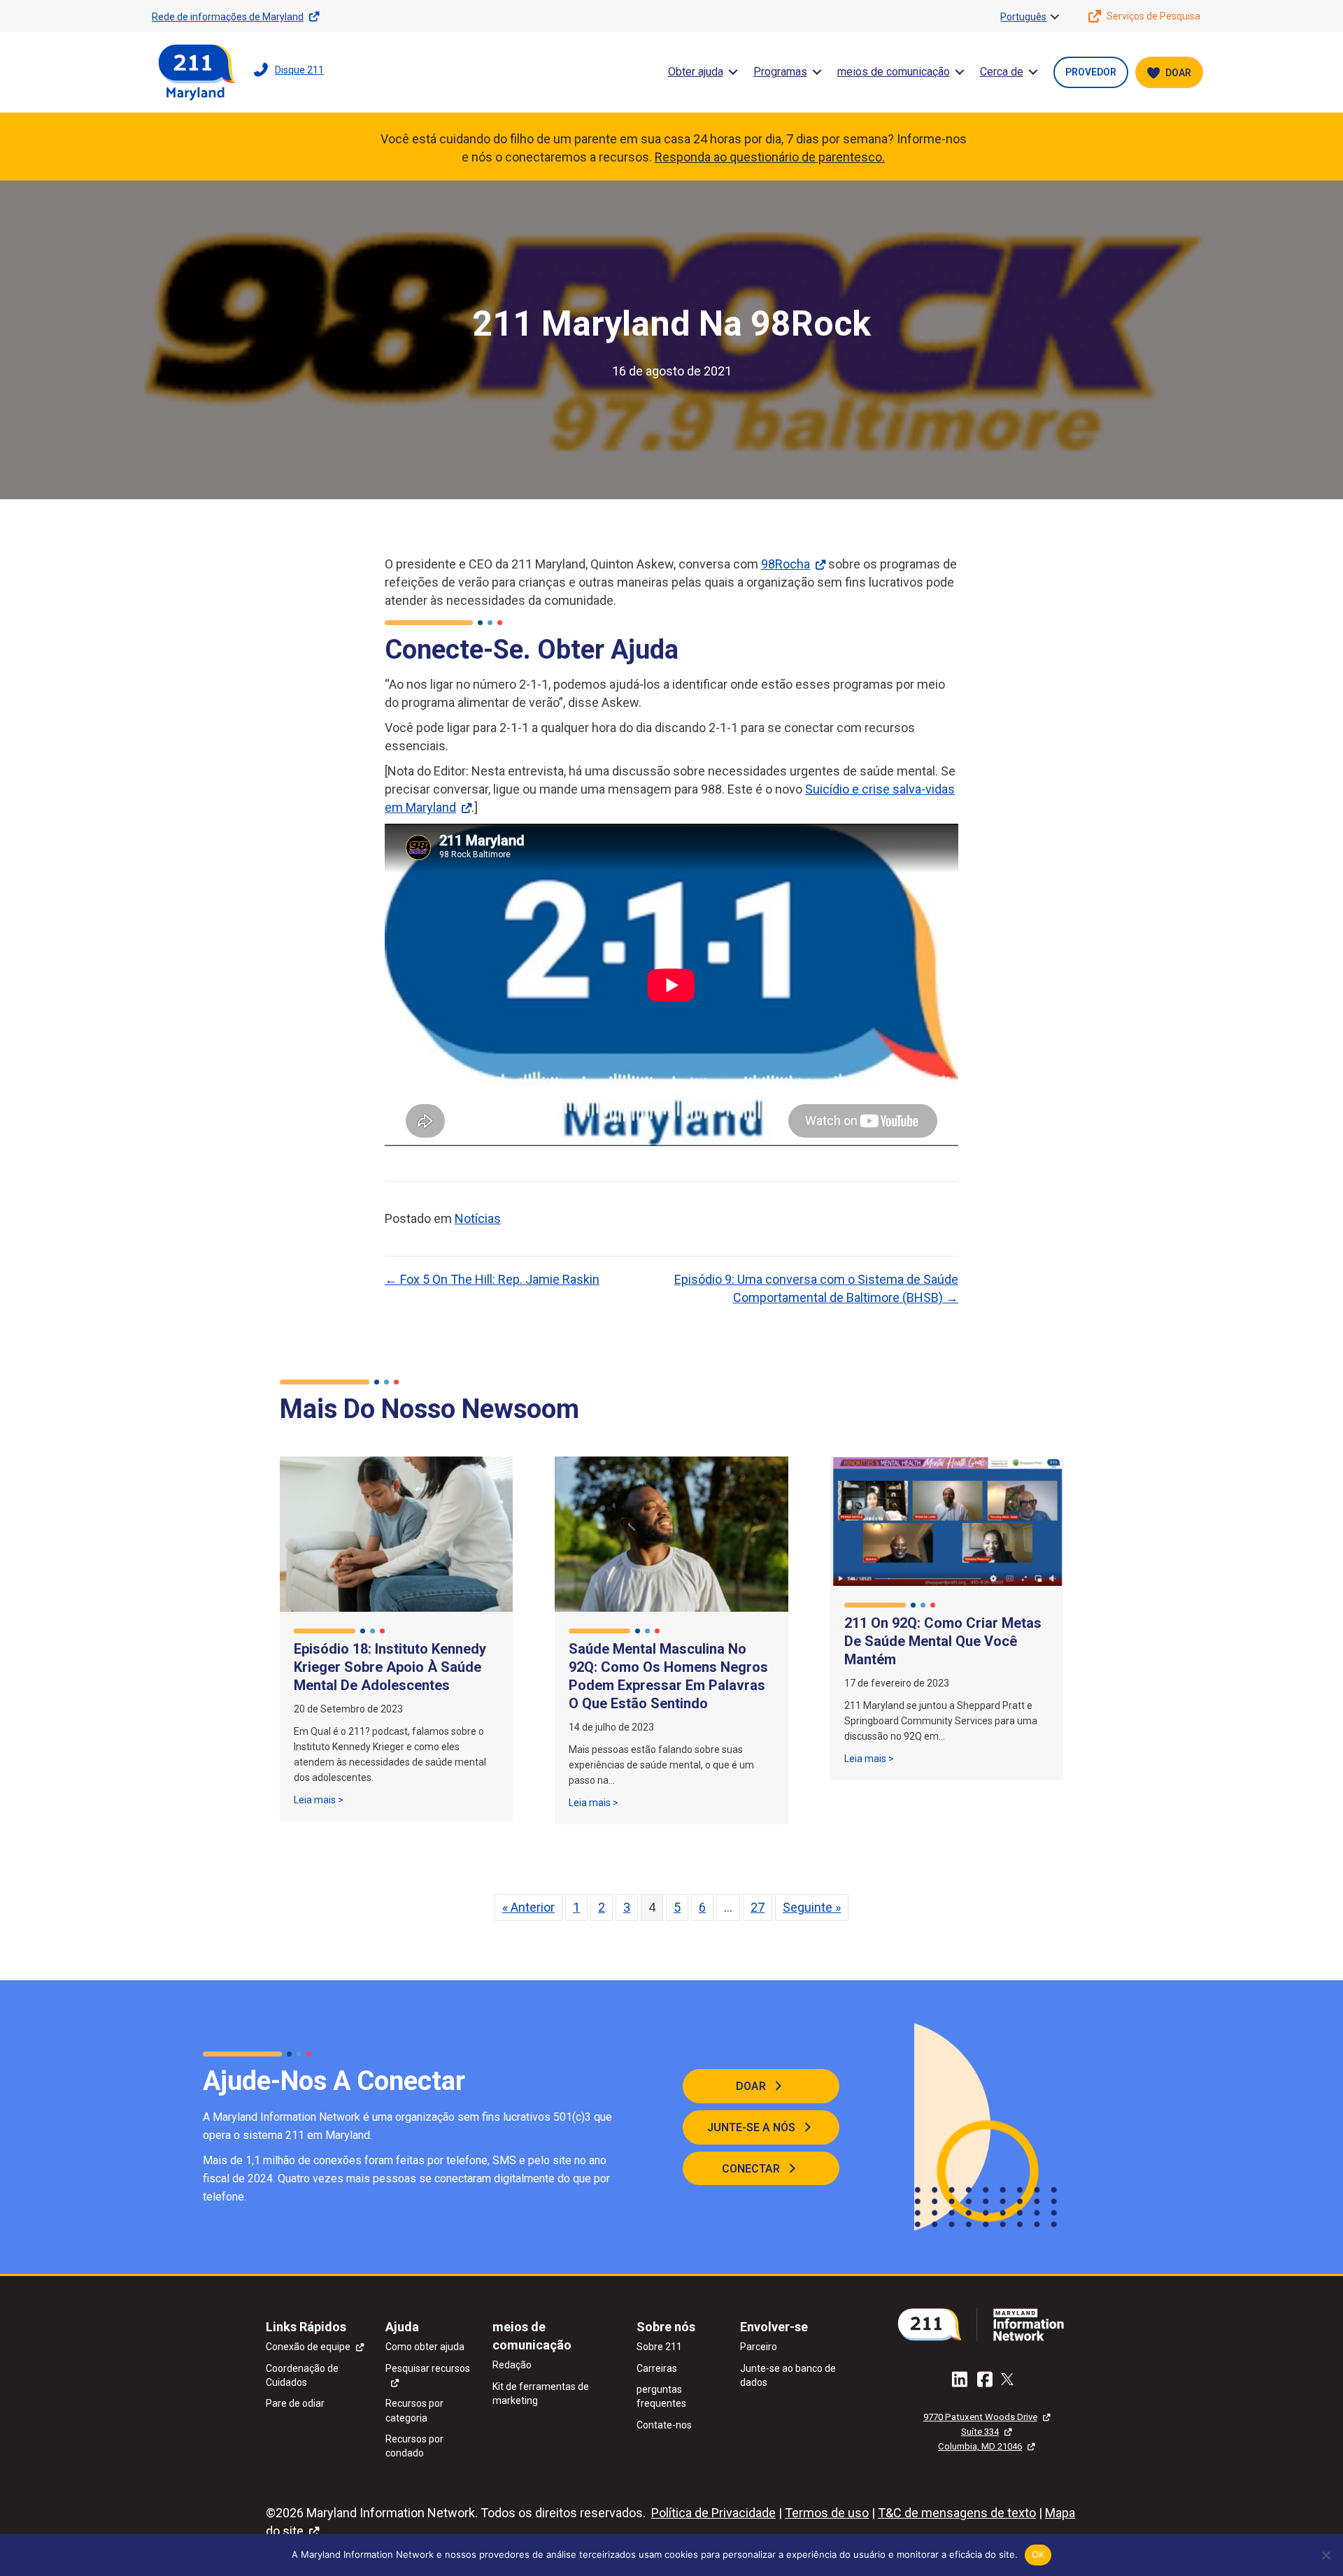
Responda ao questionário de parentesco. (770, 157)
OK (1038, 2554)
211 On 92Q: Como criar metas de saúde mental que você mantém (943, 1641)
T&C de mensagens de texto (957, 2513)
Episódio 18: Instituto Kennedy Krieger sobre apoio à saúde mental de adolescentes (390, 1667)
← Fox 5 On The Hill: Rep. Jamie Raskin (492, 1279)
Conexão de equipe (308, 2347)
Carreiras (657, 2368)
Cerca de (1002, 72)
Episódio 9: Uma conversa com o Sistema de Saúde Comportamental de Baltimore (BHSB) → (816, 1288)
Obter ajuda (696, 72)
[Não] (1326, 2555)
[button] (1055, 17)
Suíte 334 (980, 2432)
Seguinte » (812, 1907)
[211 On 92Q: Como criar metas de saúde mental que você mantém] (947, 1520)
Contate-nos (664, 2425)
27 (758, 1907)
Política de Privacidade (713, 2513)
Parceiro (759, 2347)
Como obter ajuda (425, 2347)
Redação (512, 2365)
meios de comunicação (894, 72)
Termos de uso (827, 2513)
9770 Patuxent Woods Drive (980, 2417)
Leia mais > (319, 1799)
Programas (780, 72)
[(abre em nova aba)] (986, 2323)
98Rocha (786, 564)
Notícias (478, 1218)
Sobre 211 (659, 2347)
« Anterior (528, 1907)
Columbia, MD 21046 (980, 2446)
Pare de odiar (295, 2403)
